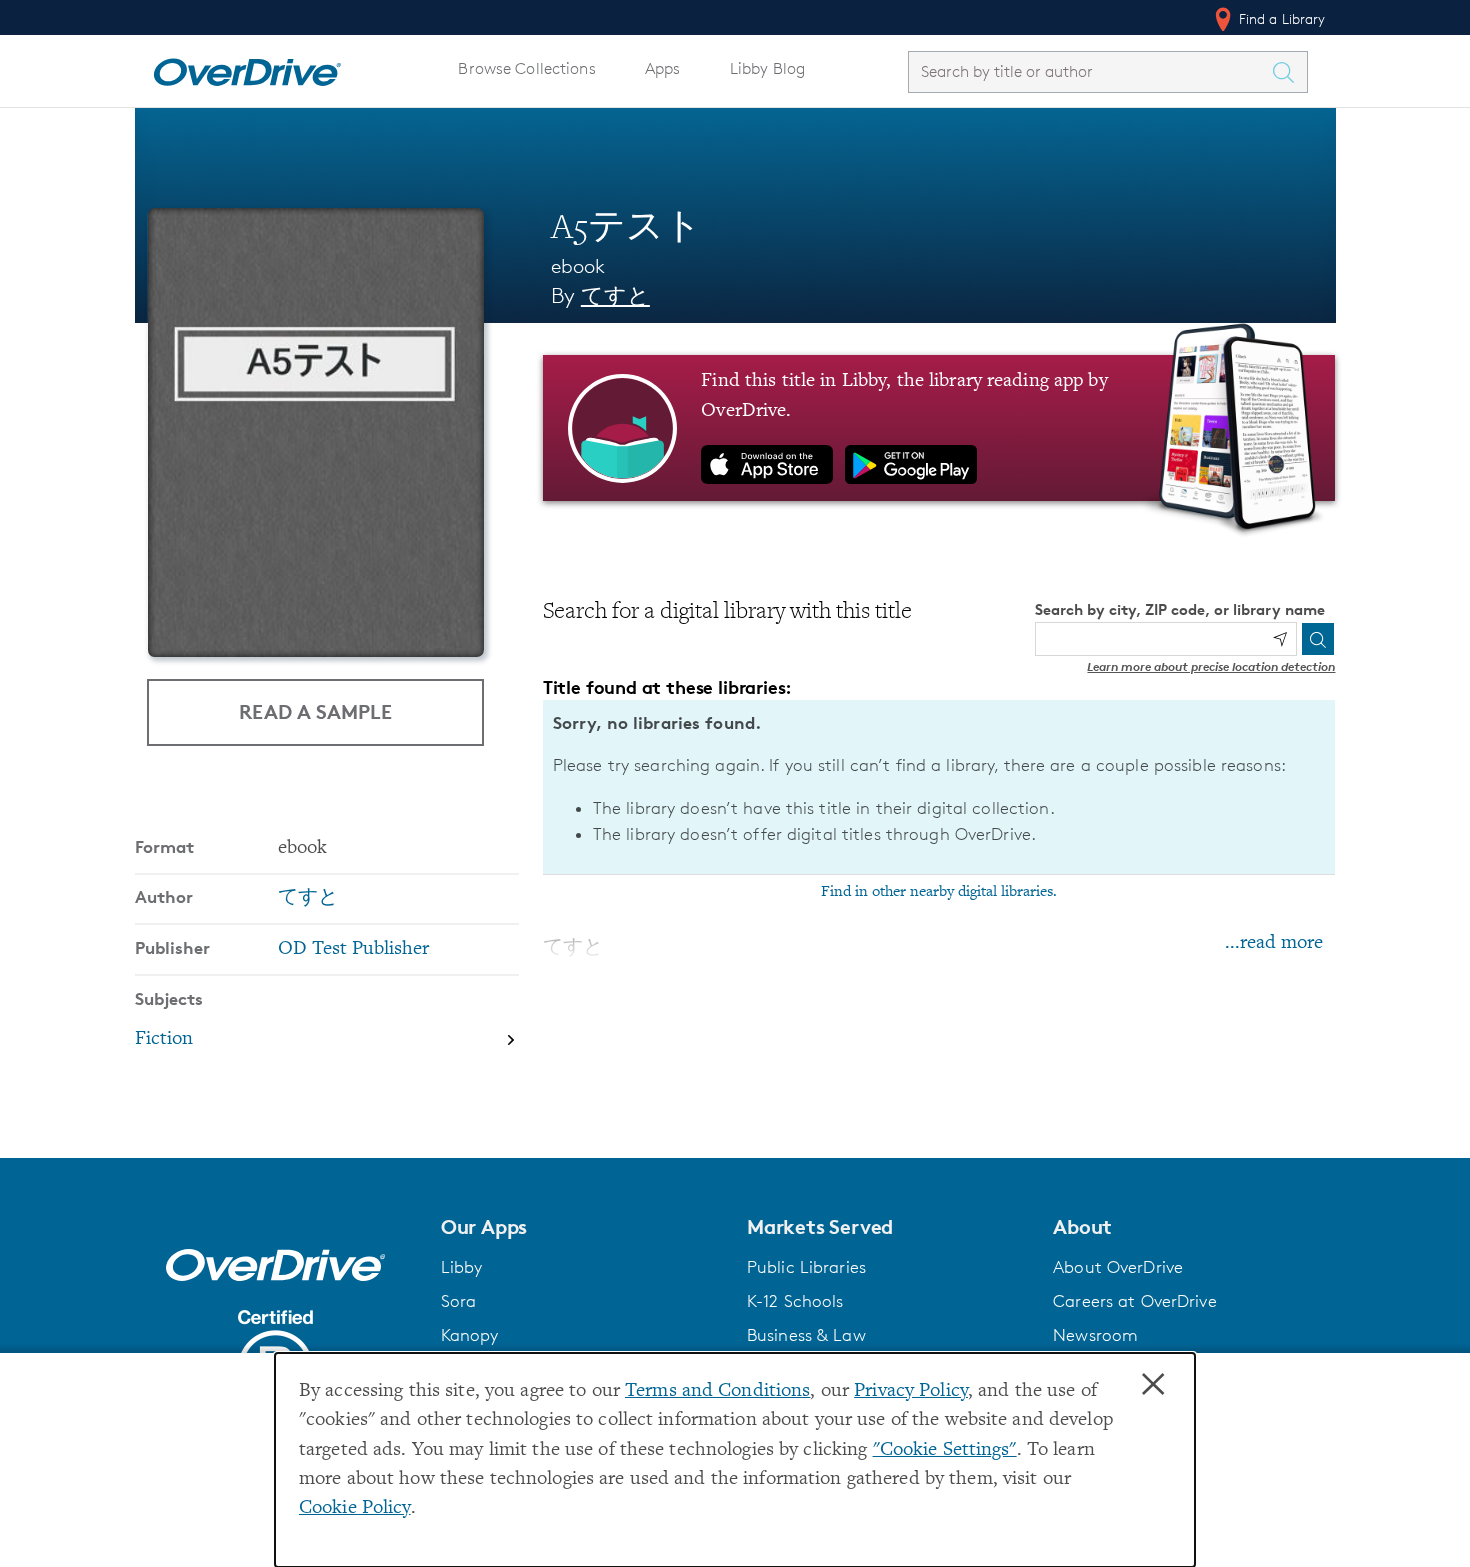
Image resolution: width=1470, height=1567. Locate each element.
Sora (459, 1301)
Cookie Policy (355, 1508)
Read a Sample (315, 711)
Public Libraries (806, 1267)
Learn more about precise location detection (1211, 666)
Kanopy (470, 1335)
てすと (615, 295)
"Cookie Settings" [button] (945, 1450)
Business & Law (806, 1335)
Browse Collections (526, 68)
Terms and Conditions (717, 1391)
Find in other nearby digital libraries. (939, 892)
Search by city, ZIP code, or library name (1180, 609)
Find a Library (1280, 18)
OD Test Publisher (353, 949)
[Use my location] (1280, 639)
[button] (582, 1227)
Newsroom (1095, 1335)
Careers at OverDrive (1134, 1301)
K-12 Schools (795, 1301)
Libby (462, 1267)
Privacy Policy (911, 1391)
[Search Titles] (1289, 72)
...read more (1274, 943)
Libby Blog (767, 68)
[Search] (1318, 639)
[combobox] (1090, 71)
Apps (663, 68)
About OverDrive (1118, 1267)
